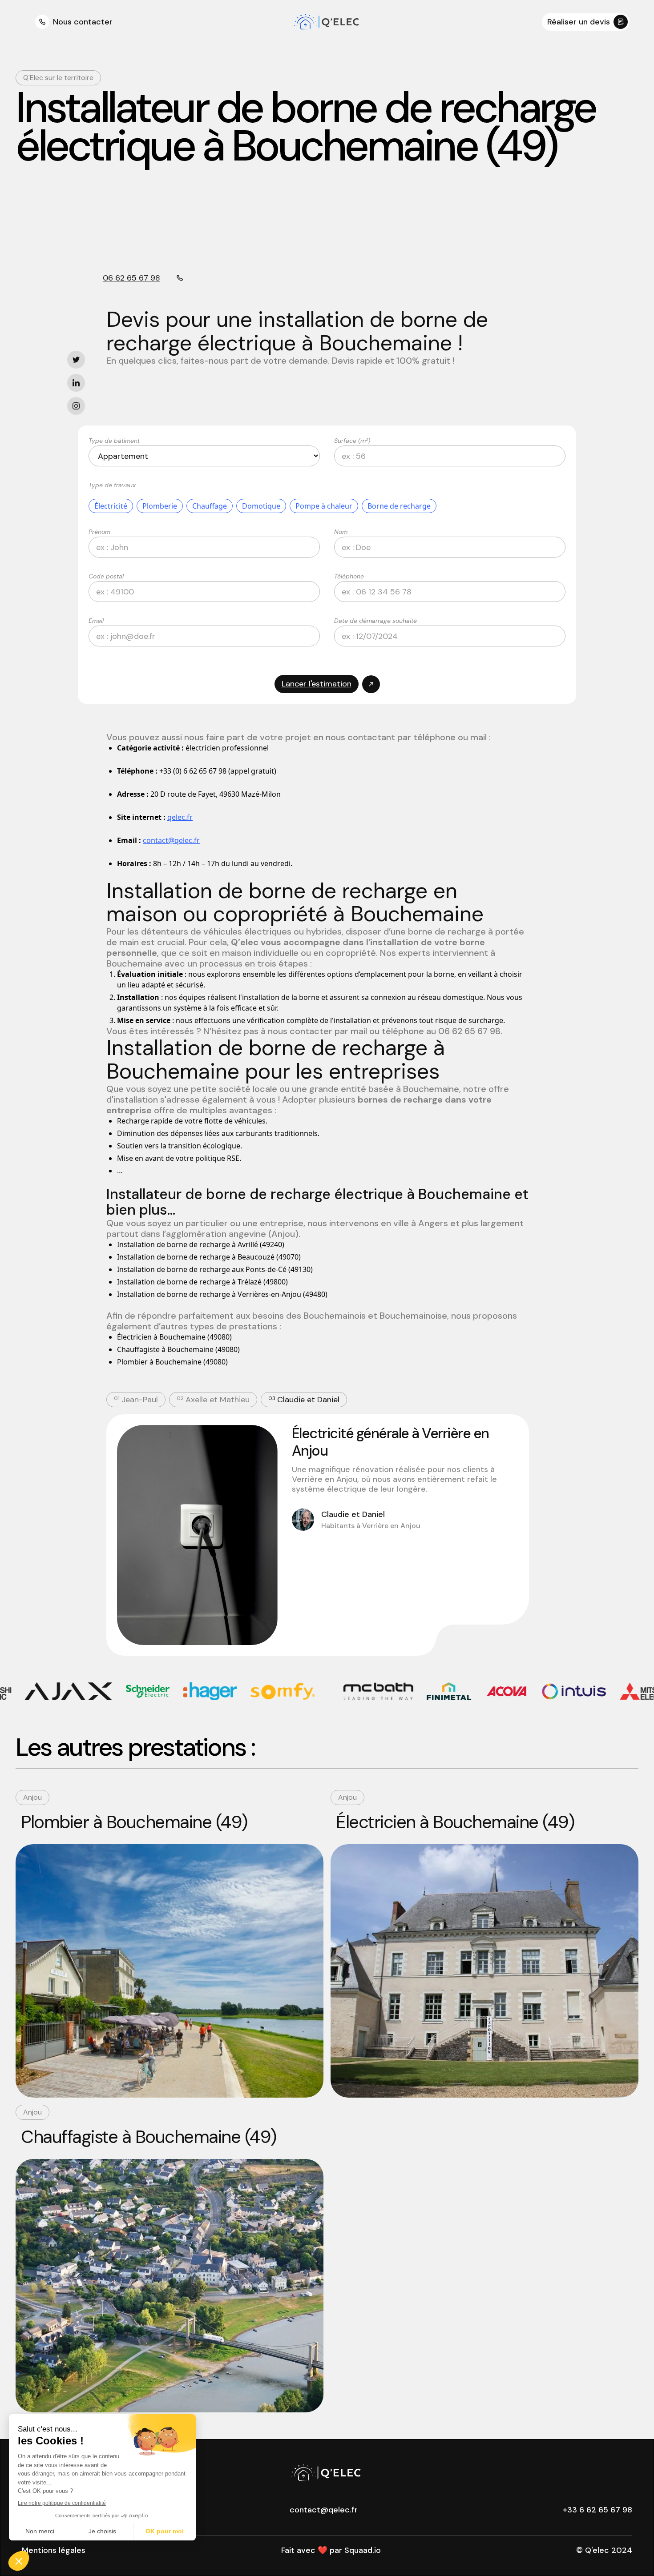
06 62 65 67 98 (131, 278)
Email (96, 621)
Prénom (99, 532)
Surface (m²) (352, 441)
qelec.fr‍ (180, 817)
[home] (327, 22)
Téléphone (349, 576)
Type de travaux (112, 485)
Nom (341, 532)
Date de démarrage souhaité (375, 621)
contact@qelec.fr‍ (171, 840)
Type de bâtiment (114, 441)
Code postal (106, 576)
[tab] (136, 1400)
